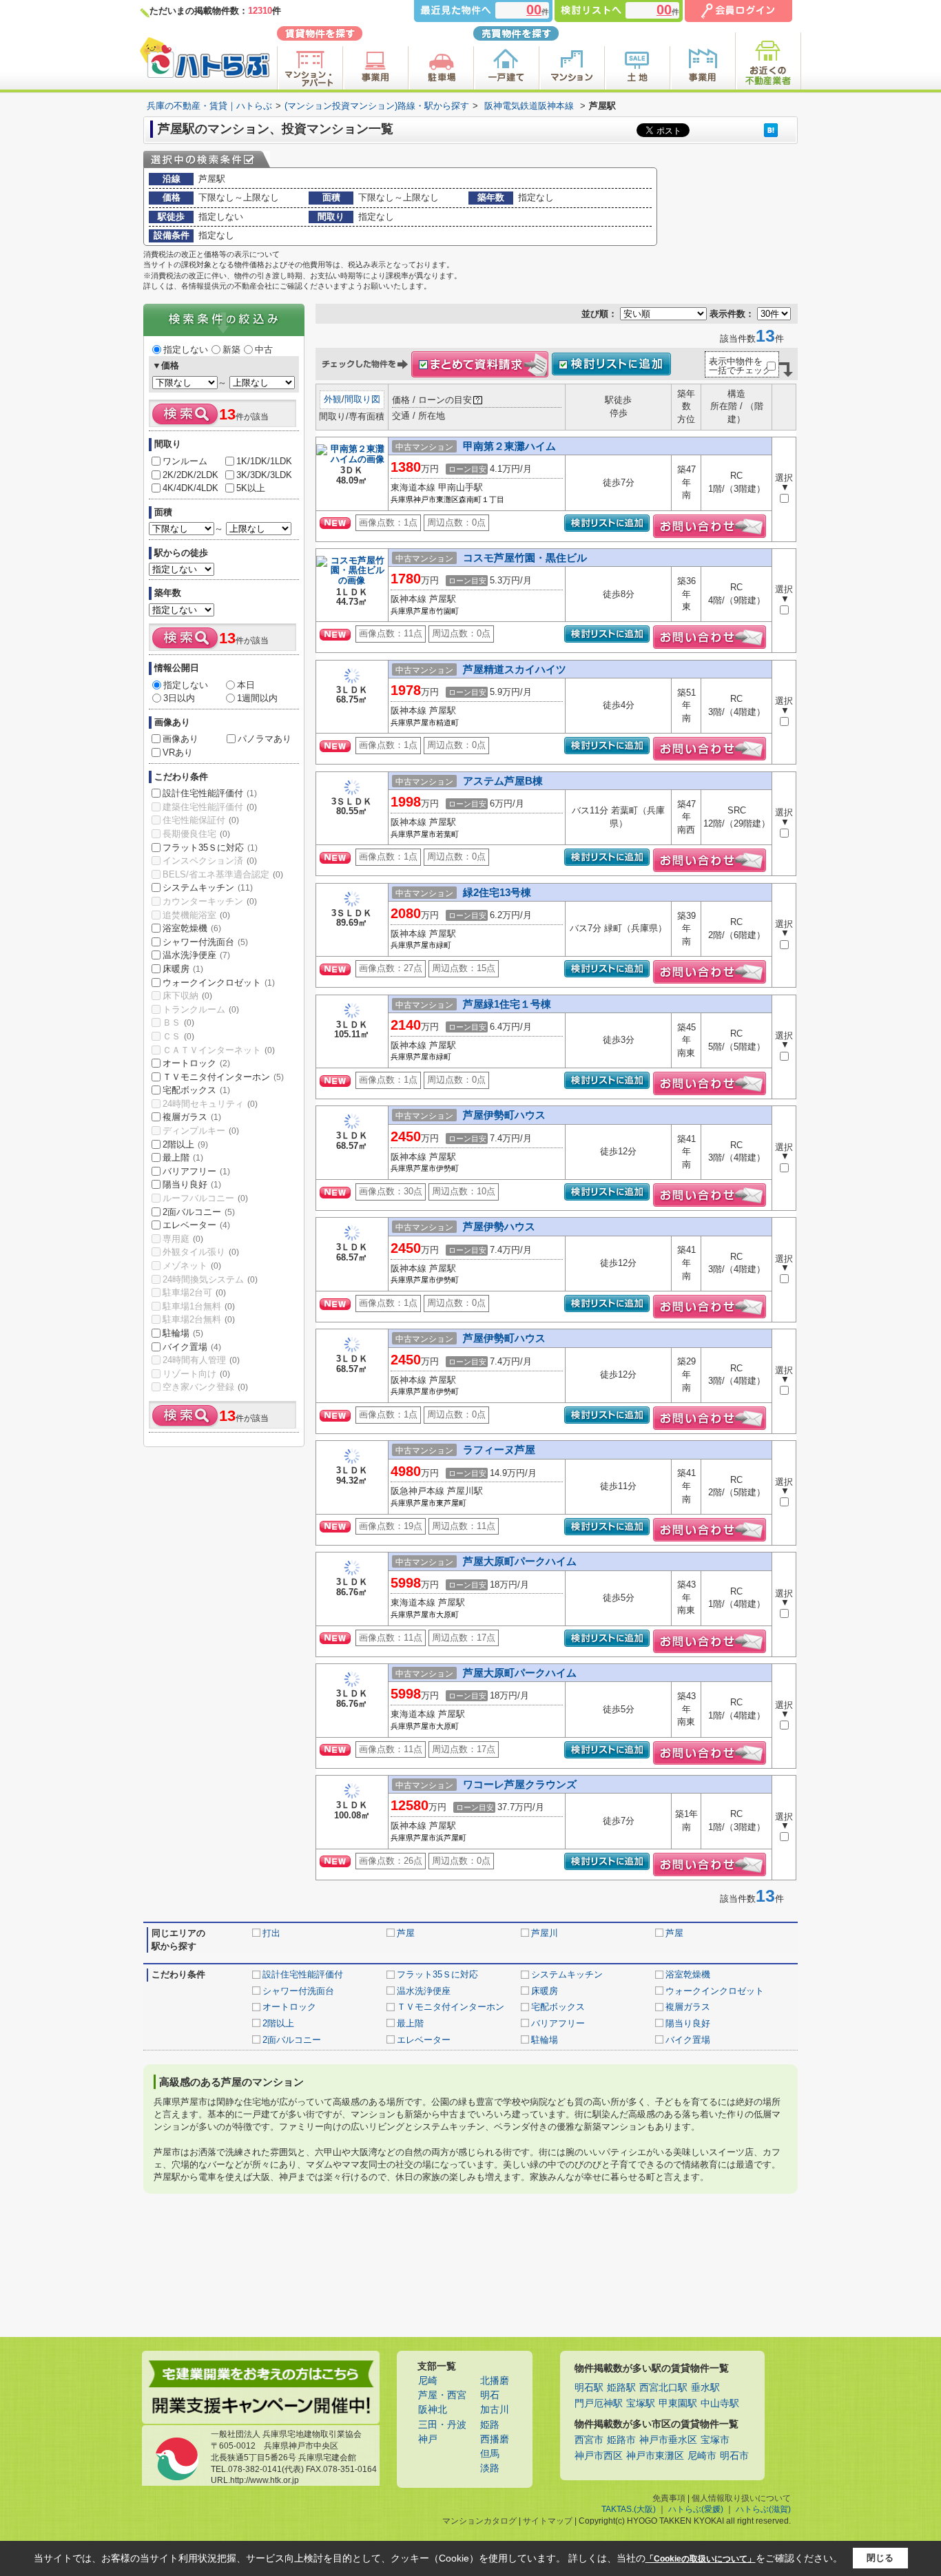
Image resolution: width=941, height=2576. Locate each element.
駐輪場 (183, 1333)
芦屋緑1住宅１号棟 (507, 1004)
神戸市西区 (599, 2456)
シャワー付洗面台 (205, 942)
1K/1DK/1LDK (264, 461)
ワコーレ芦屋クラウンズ (520, 1784)
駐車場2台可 (194, 1292)
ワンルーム (185, 461)
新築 (231, 350)
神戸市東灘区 (655, 2456)
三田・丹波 (442, 2425)
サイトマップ (548, 2521)
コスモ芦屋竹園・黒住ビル (525, 558)
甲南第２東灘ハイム (509, 446)
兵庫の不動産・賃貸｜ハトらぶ (209, 106)
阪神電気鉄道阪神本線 (529, 106)
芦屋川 (545, 1933)
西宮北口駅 (663, 2388)
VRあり (178, 752)
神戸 (428, 2439)
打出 (271, 1933)
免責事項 (669, 2498)
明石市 (734, 2456)
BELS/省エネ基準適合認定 (223, 874)
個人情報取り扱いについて (741, 2498)
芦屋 (406, 1933)
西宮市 (589, 2440)
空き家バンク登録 (205, 1387)
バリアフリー (196, 1171)
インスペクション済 (210, 861)
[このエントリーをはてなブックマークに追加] (771, 130)
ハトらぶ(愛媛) (696, 2509)
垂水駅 (705, 2388)
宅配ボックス (196, 1090)
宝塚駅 (641, 2403)
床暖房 (183, 969)
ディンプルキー (201, 1131)
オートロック (196, 1063)
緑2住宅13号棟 (497, 892)
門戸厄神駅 (599, 2403)
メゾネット (192, 1266)
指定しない (186, 350)
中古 (264, 350)
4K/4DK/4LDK (190, 488)
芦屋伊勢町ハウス (504, 1115)
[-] (352, 460)
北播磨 (495, 2381)
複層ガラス (192, 1117)
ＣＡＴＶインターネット (219, 1050)
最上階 (183, 1157)
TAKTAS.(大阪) (629, 2509)
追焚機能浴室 (196, 915)
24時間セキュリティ (210, 1104)
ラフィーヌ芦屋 (499, 1450)
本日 (246, 685)
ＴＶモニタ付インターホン (223, 1077)
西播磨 (495, 2439)
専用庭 (183, 1239)
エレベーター (196, 1225)
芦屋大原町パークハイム (520, 1561)
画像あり (180, 739)
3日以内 (179, 698)
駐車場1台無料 (199, 1306)
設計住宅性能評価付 (210, 793)
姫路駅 (621, 2388)
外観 (333, 399)
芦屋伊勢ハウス (499, 1226)
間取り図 (362, 399)
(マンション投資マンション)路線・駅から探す (377, 106)
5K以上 (251, 488)
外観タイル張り (201, 1252)
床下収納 (187, 996)
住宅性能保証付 (201, 820)
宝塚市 (715, 2440)
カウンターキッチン (210, 901)
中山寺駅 (720, 2403)
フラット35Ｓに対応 (210, 848)
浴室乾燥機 (192, 928)
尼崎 (428, 2381)
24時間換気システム (210, 1279)
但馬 (490, 2454)
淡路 (490, 2468)
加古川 (495, 2410)
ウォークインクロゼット (219, 983)
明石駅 (589, 2388)
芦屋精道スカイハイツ (515, 669)
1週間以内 (257, 698)
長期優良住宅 (196, 834)
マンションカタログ (479, 2521)
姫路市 (621, 2440)
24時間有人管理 (201, 1360)
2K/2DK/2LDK (190, 475)
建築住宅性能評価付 (210, 807)
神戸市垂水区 (668, 2440)
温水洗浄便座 (196, 955)
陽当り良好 (192, 1184)
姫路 (490, 2425)
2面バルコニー (199, 1212)
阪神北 (433, 2410)
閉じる (880, 2558)
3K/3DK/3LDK (264, 475)
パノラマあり (265, 739)
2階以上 (185, 1144)
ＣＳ (178, 1036)
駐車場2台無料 (199, 1319)
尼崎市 (702, 2456)
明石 (490, 2395)
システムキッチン (208, 887)
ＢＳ (178, 1022)
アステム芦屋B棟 (503, 781)
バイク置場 (192, 1347)
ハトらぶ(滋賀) (763, 2509)
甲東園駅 (678, 2403)
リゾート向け (196, 1374)
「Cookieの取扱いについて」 (701, 2559)
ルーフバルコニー (205, 1198)
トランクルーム (201, 1009)
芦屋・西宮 (442, 2395)
